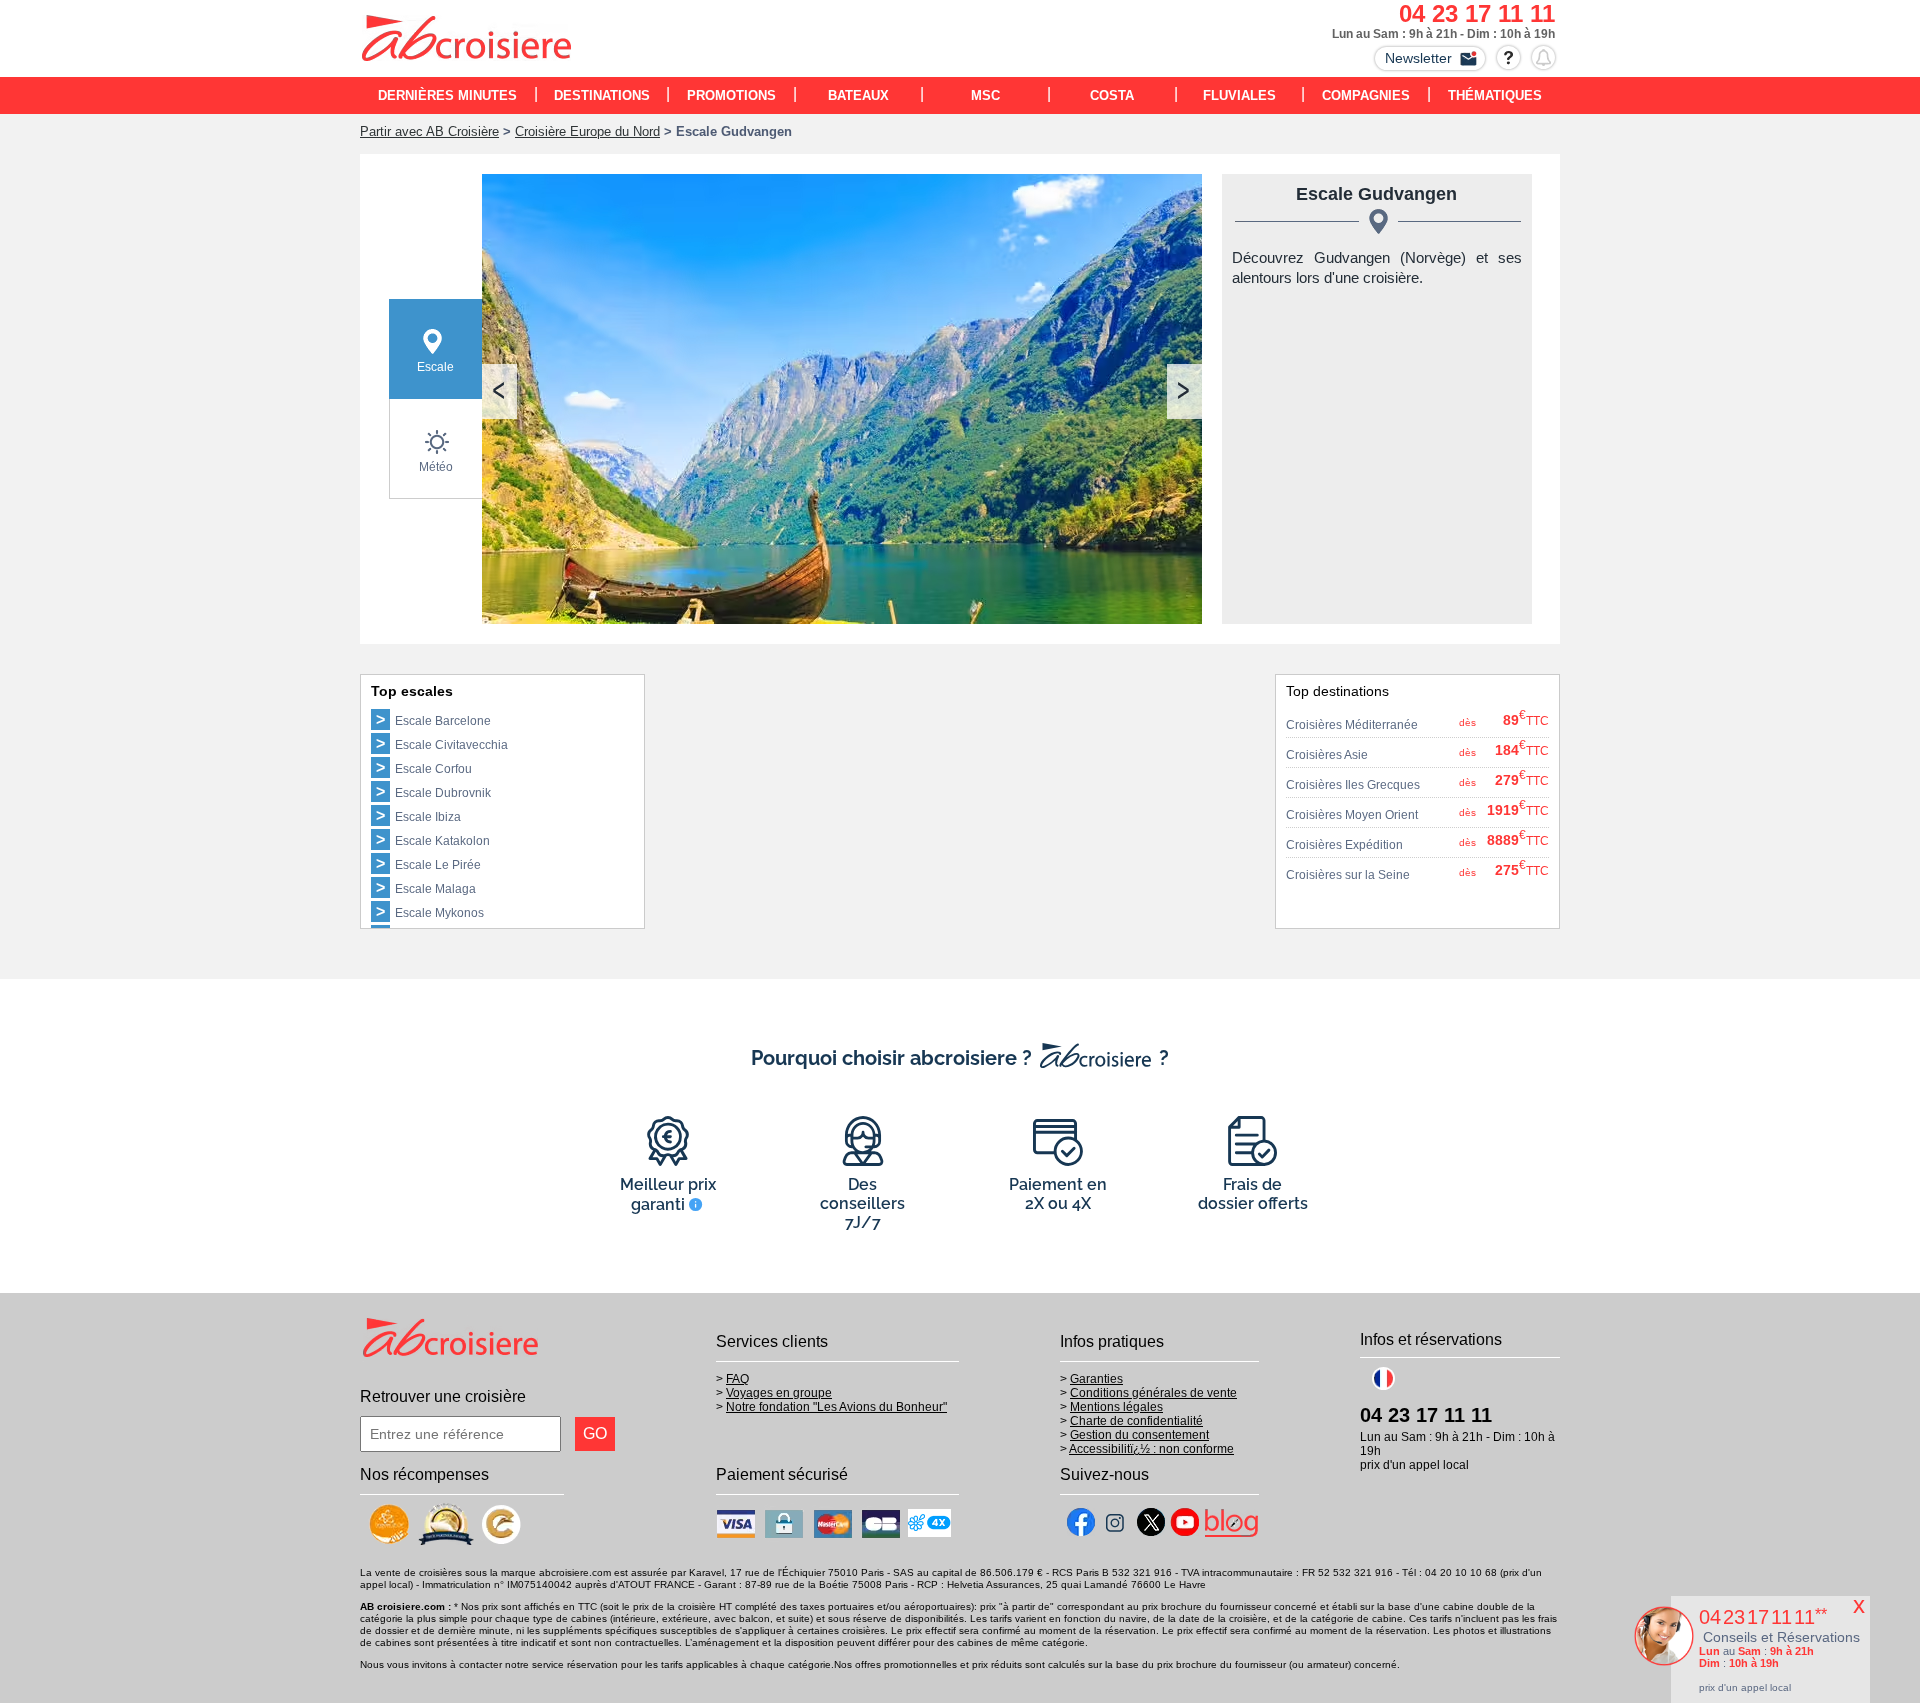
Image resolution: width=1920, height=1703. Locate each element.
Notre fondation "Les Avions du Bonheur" (836, 1407)
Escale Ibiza (428, 817)
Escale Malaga (435, 889)
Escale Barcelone (443, 721)
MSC (985, 95)
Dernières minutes (447, 95)
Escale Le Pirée (438, 865)
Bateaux (858, 95)
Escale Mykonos (439, 913)
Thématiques (1495, 95)
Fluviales (1239, 95)
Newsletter (1418, 58)
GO (595, 1433)
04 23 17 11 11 (1477, 13)
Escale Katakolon (442, 841)
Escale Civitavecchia (451, 745)
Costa (1112, 95)
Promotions (731, 95)
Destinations (602, 95)
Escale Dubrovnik (443, 793)
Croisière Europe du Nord (587, 131)
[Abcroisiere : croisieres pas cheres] (467, 41)
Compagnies (1366, 95)
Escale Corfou (433, 769)
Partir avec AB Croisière (429, 131)
